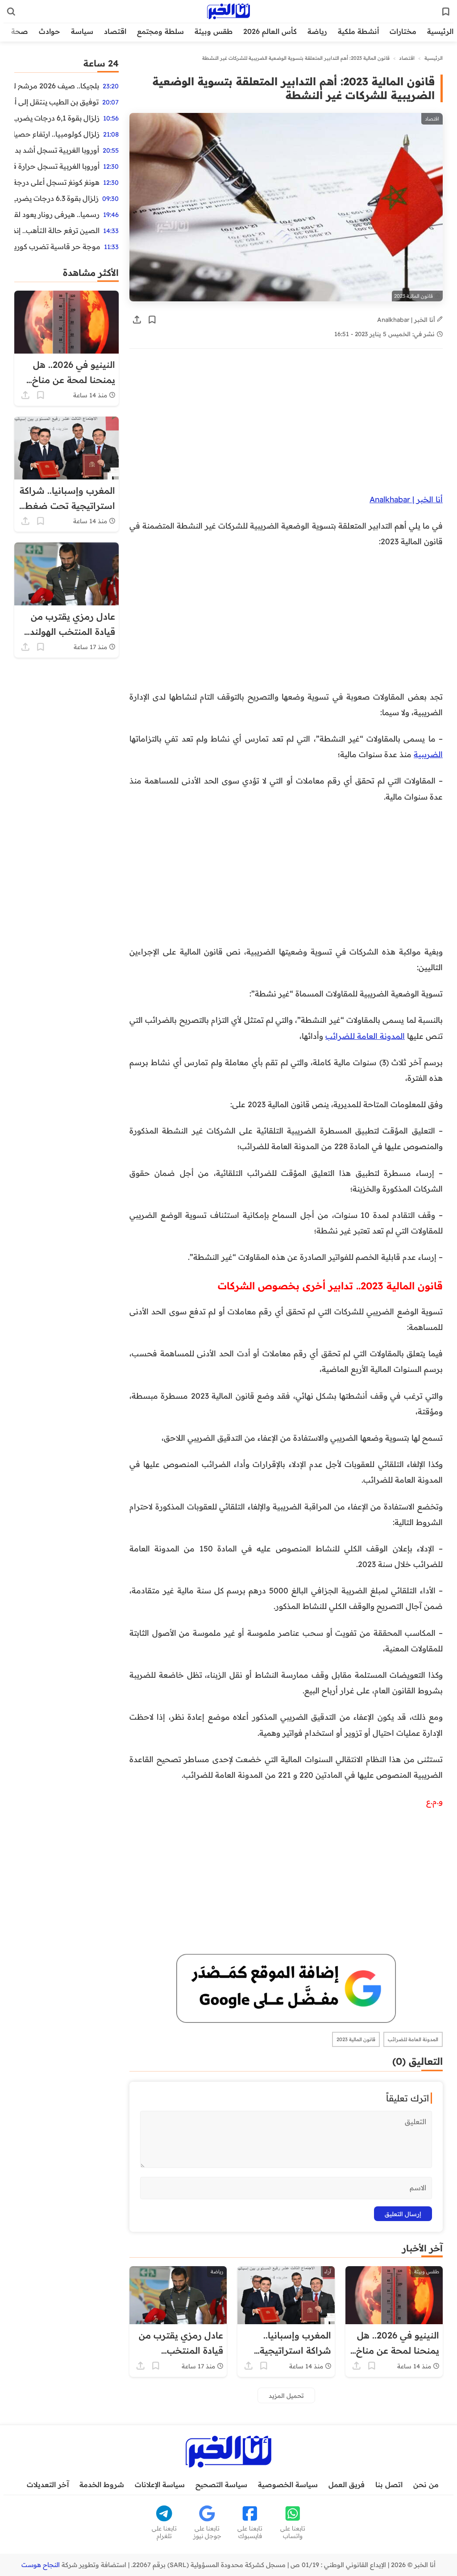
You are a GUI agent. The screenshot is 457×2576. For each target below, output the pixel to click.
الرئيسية (440, 31)
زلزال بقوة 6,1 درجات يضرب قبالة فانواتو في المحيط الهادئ (57, 118)
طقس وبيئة (214, 31)
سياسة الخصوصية (288, 2484)
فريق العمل (347, 2484)
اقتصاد (115, 31)
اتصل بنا (389, 2484)
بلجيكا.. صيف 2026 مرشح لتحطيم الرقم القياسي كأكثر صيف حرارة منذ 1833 (57, 86)
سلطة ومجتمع (160, 31)
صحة (20, 31)
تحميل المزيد (286, 2395)
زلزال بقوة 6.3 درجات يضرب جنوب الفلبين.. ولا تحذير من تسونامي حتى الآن (56, 198)
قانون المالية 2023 (356, 2039)
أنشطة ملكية (358, 31)
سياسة (82, 31)
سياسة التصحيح (221, 2484)
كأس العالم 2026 (270, 31)
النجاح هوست (41, 2565)
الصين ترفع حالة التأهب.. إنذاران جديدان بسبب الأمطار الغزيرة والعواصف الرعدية (57, 230)
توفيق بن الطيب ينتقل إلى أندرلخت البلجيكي (56, 102)
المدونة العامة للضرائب (365, 1036)
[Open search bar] (11, 12)
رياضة (317, 31)
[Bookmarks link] (446, 12)
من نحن (426, 2484)
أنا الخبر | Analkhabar (407, 319)
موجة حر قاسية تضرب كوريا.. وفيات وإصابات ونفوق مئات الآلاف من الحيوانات (57, 246)
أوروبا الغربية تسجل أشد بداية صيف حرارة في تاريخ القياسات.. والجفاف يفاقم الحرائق (57, 150)
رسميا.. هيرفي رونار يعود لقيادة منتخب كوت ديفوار (57, 214)
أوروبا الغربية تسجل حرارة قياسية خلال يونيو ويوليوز (57, 166)
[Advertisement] (286, 425)
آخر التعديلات (48, 2484)
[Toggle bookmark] (152, 320)
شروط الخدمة (102, 2484)
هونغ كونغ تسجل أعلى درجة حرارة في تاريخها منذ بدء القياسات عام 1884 (57, 182)
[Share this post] (137, 320)
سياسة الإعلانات (160, 2484)
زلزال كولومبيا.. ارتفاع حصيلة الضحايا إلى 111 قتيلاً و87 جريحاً (57, 134)
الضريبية (428, 754)
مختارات (403, 31)
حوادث (50, 31)
